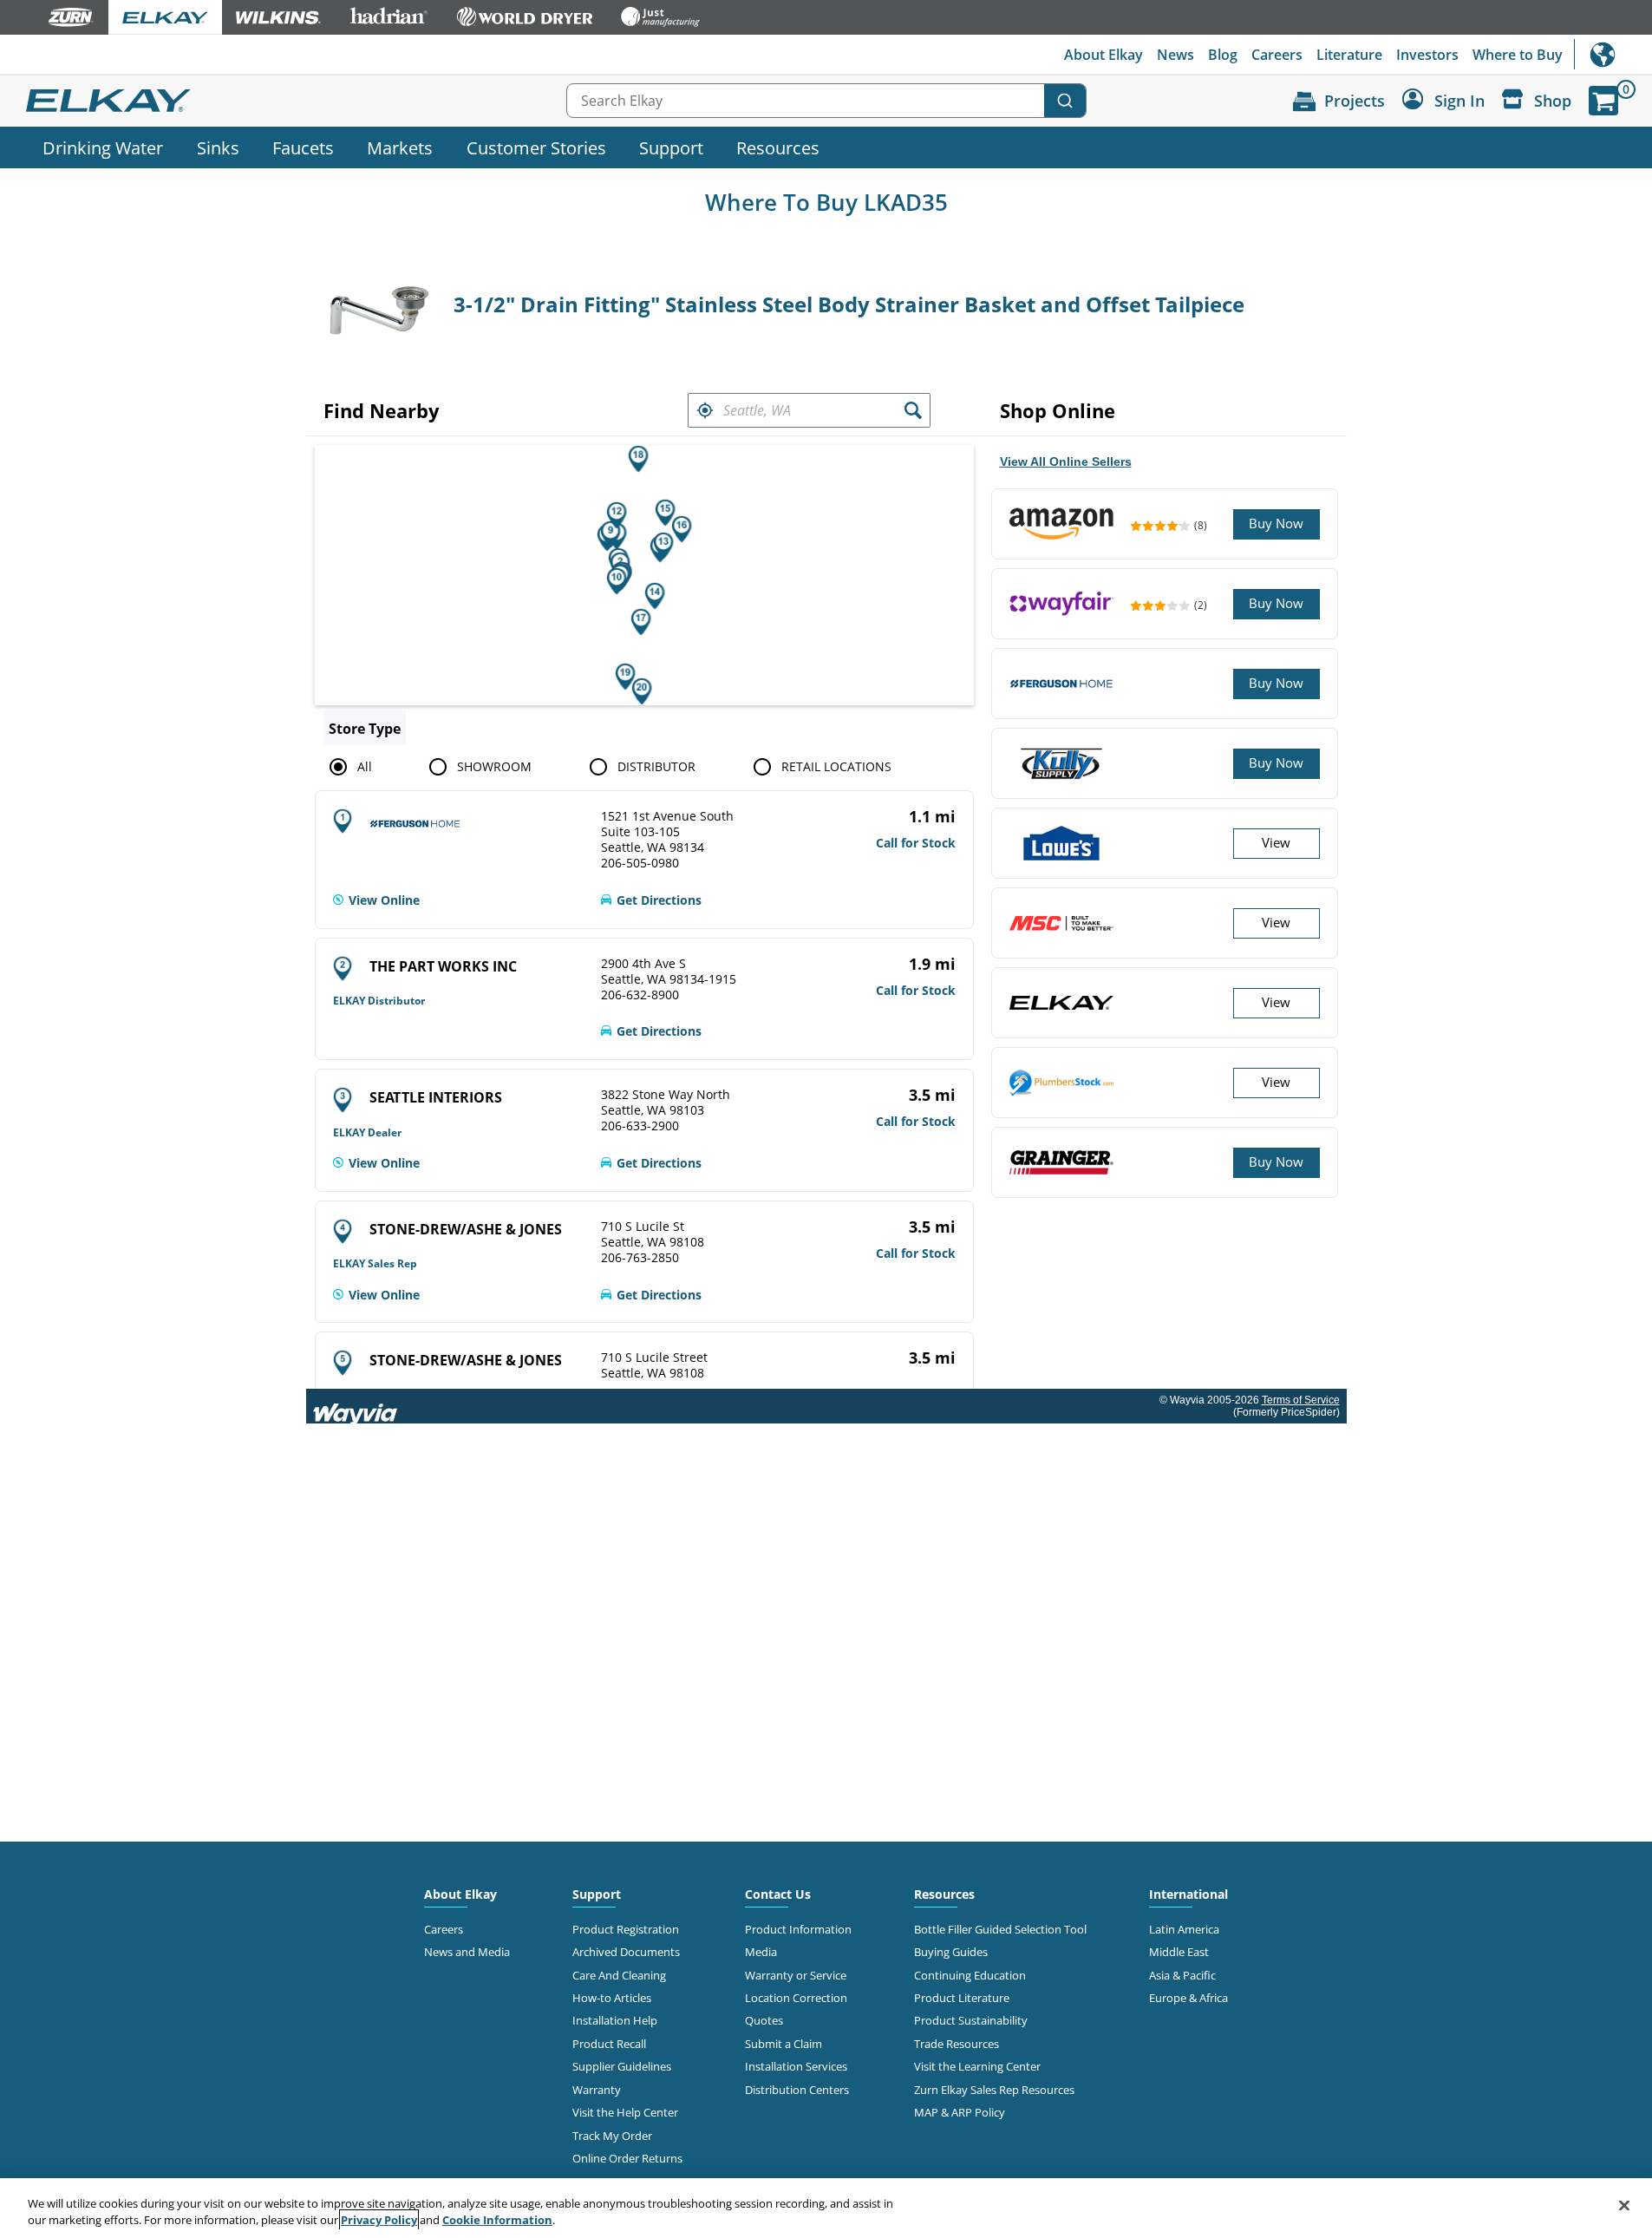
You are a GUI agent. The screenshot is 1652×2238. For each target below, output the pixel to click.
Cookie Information (497, 2220)
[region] (826, 2208)
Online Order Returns (627, 2158)
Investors (1427, 55)
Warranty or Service (796, 1975)
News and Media (467, 1952)
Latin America (1184, 1929)
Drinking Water (103, 147)
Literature (1349, 55)
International (1613, 54)
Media (761, 1952)
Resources (778, 147)
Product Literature (962, 1998)
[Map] (644, 575)
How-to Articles (612, 1998)
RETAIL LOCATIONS (836, 766)
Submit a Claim (784, 2044)
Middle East (1179, 1952)
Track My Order (612, 2136)
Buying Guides (951, 1952)
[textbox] (809, 410)
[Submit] (1065, 101)
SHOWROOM (494, 766)
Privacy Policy (379, 2220)
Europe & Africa (1188, 1998)
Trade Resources (957, 2044)
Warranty (597, 2090)
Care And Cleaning (619, 1975)
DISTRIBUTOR (656, 766)
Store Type (365, 729)
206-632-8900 (640, 995)
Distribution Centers (797, 2090)
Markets (400, 147)
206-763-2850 (640, 1258)
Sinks (218, 147)
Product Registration (626, 1929)
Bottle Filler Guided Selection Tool (1000, 1929)
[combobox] (826, 101)
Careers (1277, 55)
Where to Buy (1518, 55)
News (1175, 55)
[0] (1603, 101)
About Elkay (1104, 55)
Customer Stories (536, 147)
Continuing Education (970, 1975)
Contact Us (778, 1894)
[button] (705, 410)
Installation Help (615, 2020)
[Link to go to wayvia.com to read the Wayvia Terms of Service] (356, 1406)
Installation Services (796, 2066)
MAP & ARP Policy (960, 2112)
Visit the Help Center (625, 2112)
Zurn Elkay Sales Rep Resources (994, 2090)
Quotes (764, 2020)
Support (671, 147)
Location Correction (796, 1998)
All (365, 766)
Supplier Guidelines (622, 2066)
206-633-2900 (640, 1126)
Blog (1223, 55)
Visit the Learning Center (977, 2066)
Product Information (798, 1929)
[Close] (1624, 2206)
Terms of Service (1301, 1400)
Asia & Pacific (1182, 1975)
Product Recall (609, 2044)
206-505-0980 (640, 863)
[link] (376, 900)
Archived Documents (626, 1952)
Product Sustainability (971, 2020)
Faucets (303, 147)
